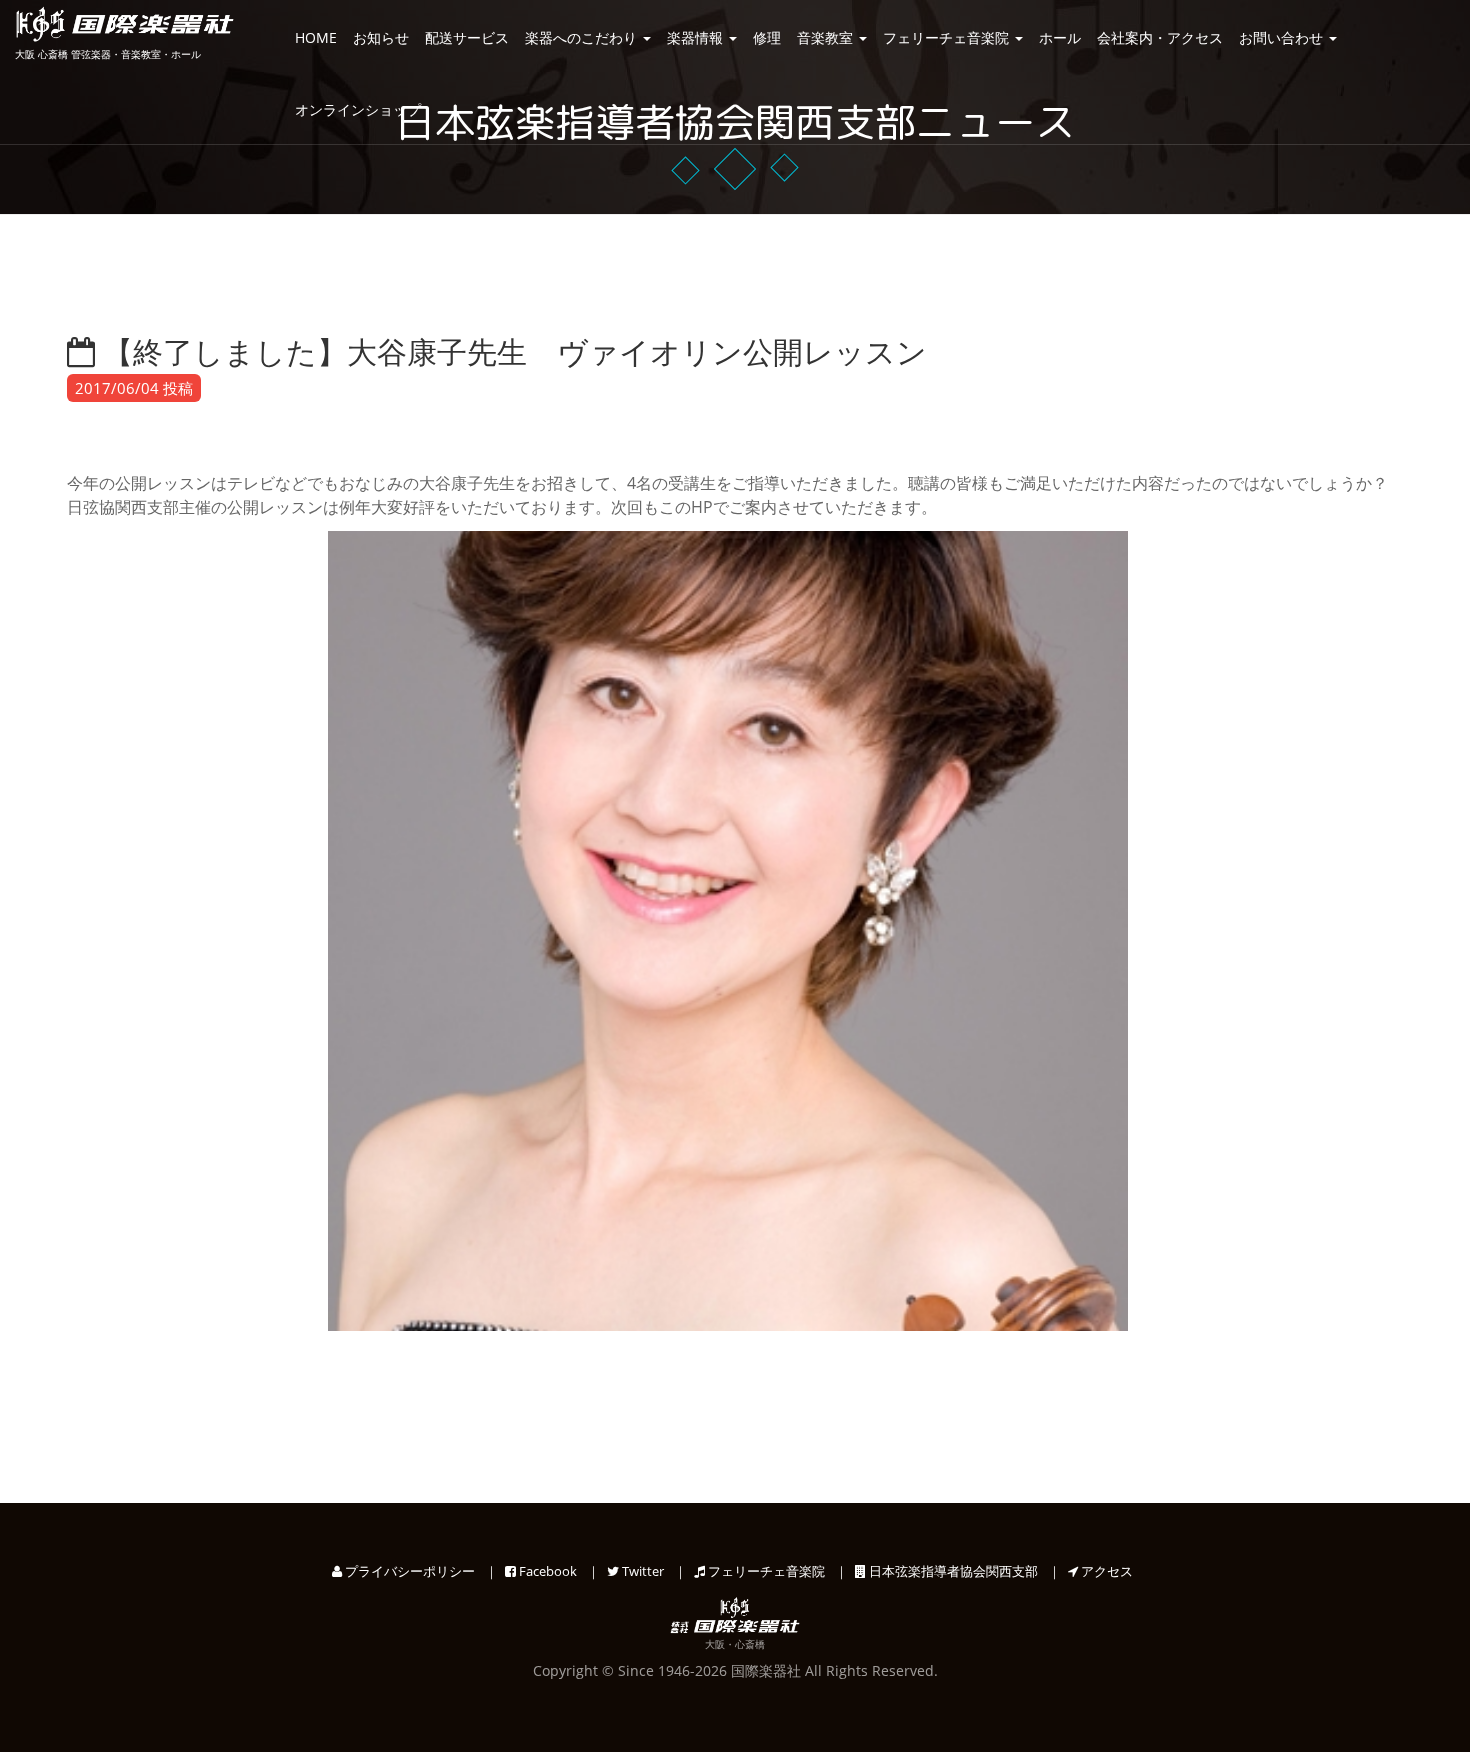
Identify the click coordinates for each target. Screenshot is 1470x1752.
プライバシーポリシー (408, 1571)
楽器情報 (697, 37)
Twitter (641, 1571)
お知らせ (381, 37)
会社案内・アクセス (1160, 37)
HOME (316, 37)
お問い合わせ (1283, 37)
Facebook (546, 1571)
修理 (767, 37)
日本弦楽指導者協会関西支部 (952, 1571)
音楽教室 (827, 37)
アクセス (1105, 1571)
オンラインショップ (358, 109)
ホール (1060, 37)
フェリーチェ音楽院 (948, 37)
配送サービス (467, 37)
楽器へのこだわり (583, 37)
